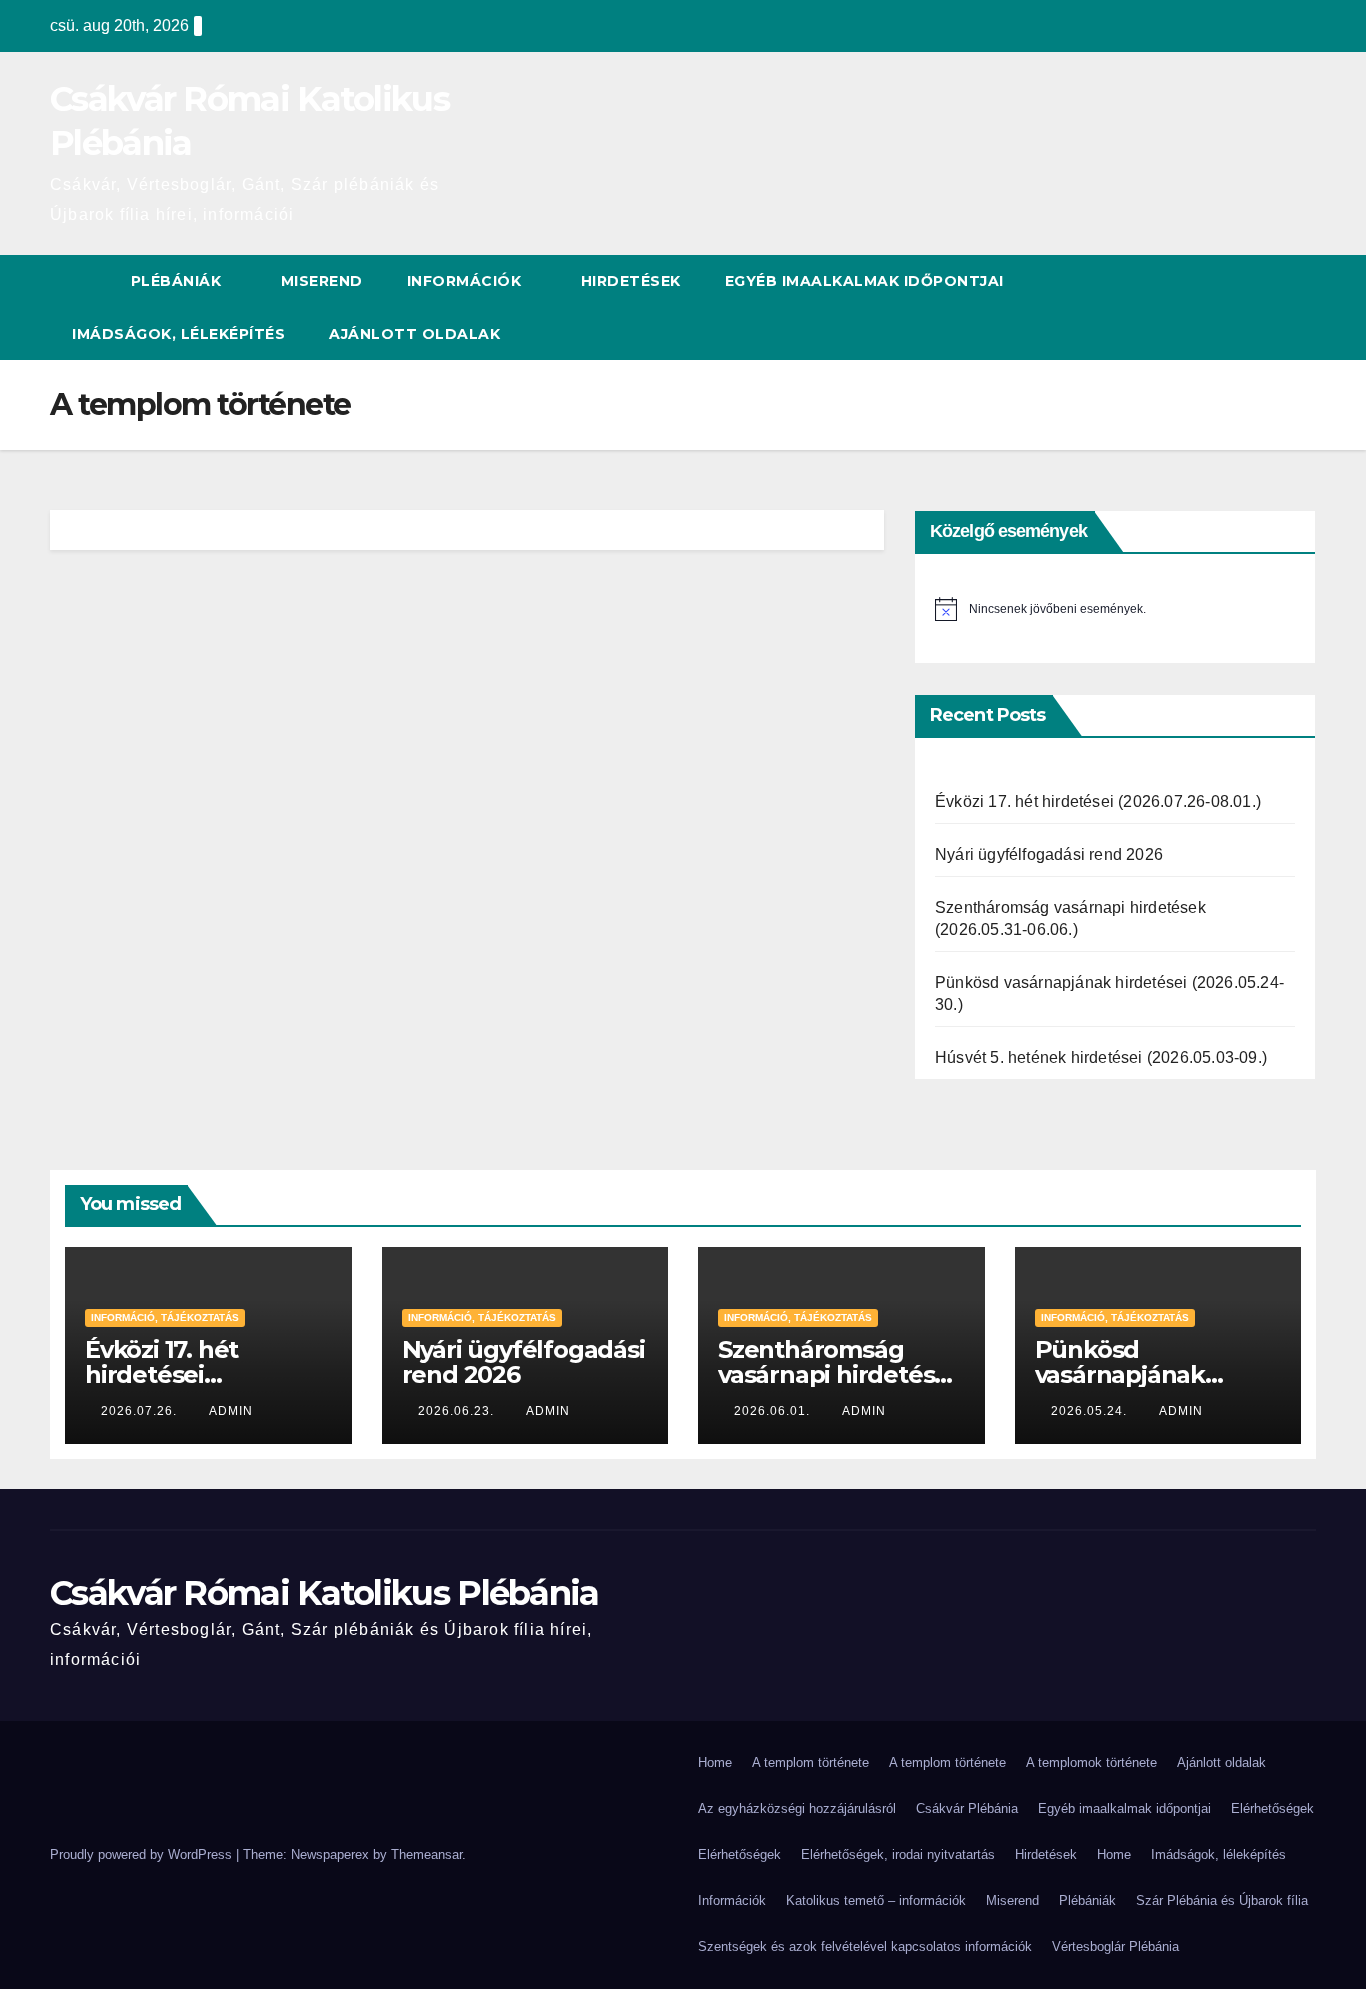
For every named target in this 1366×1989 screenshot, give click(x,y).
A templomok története (1091, 1762)
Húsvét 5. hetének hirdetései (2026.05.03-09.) (1101, 1057)
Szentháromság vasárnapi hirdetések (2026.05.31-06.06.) (841, 1374)
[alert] (1115, 609)
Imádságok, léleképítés (178, 334)
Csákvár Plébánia (967, 1808)
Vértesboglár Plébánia (1115, 1946)
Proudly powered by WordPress (143, 1854)
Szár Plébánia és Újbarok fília (1222, 1900)
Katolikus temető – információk (876, 1900)
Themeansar (426, 1854)
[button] (1302, 307)
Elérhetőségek (1272, 1808)
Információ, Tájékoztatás (165, 1317)
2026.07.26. (141, 1411)
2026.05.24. (1091, 1411)
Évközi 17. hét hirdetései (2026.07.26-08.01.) (1098, 801)
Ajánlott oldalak (414, 334)
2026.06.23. (458, 1411)
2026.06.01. (774, 1411)
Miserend (322, 281)
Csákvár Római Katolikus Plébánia (324, 1593)
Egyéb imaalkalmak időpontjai (864, 281)
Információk (466, 281)
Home (715, 1762)
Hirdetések (631, 281)
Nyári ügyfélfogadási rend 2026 (1049, 854)
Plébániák (178, 281)
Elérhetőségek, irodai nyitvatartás (898, 1854)
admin (231, 1411)
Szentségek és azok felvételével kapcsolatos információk (865, 1946)
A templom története (810, 1762)
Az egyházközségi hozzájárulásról (797, 1808)
